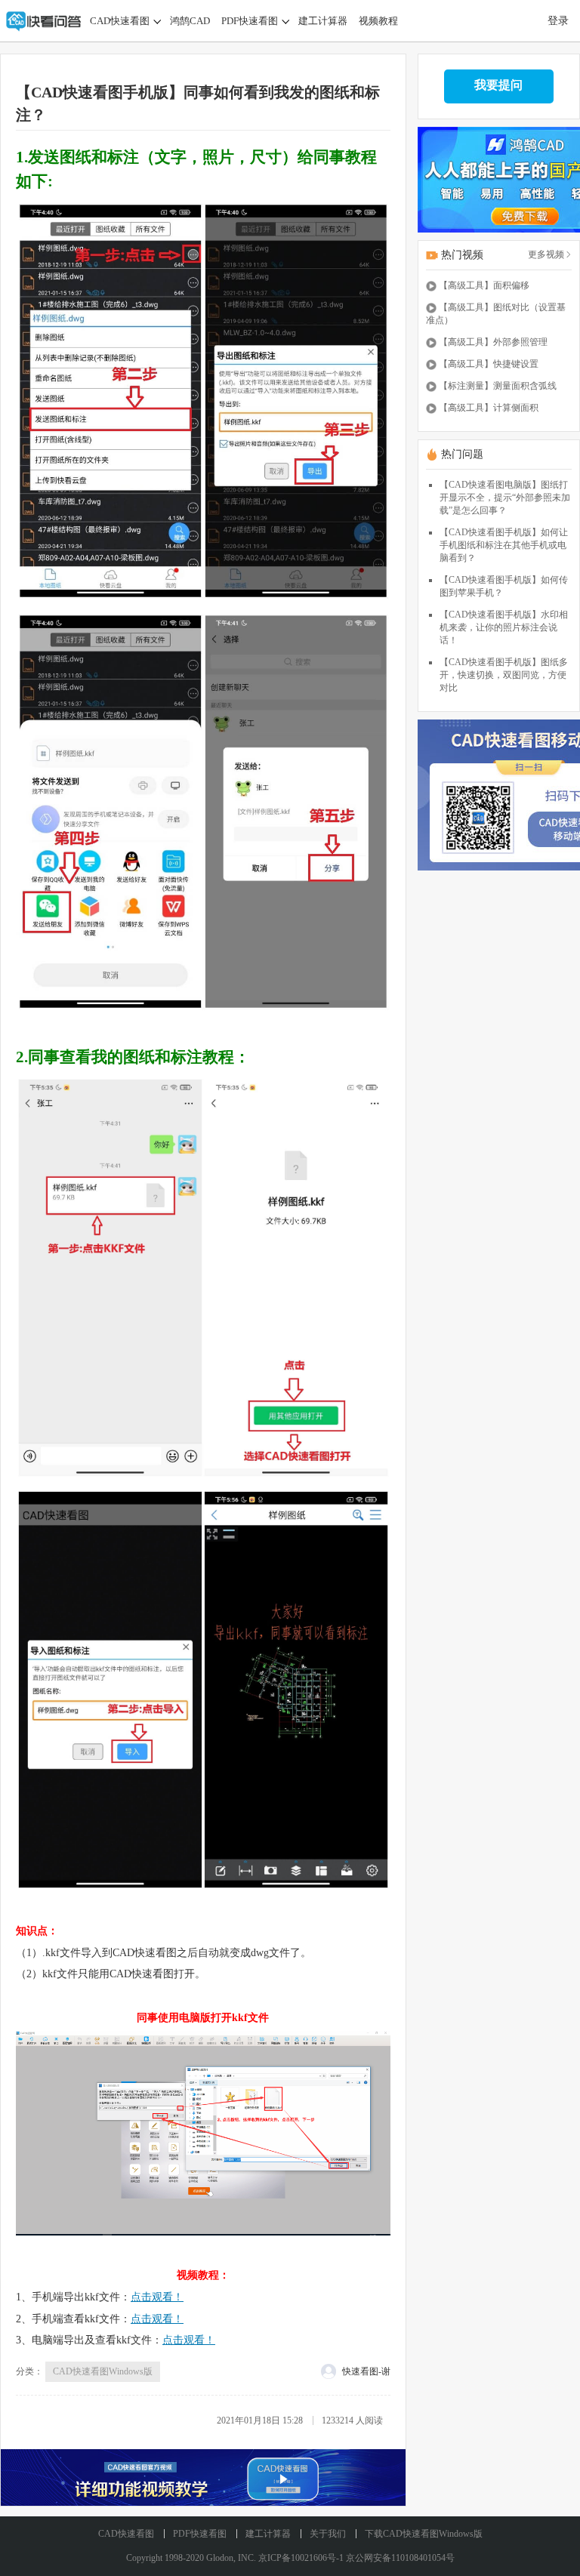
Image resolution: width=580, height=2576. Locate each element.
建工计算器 (323, 21)
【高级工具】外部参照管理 (493, 342)
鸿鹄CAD (190, 21)
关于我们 (328, 2534)
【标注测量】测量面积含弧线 (498, 386)
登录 (558, 21)
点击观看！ (157, 2297)
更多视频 (546, 254)
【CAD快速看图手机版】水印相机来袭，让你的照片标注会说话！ (504, 627)
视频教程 (378, 21)
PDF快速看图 (250, 21)
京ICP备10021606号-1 (301, 2558)
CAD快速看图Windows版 (103, 2371)
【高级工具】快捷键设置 (489, 364)
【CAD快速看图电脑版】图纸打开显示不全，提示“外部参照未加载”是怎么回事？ (505, 498)
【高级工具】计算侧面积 (489, 408)
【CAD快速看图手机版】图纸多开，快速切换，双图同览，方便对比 (504, 675)
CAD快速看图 (120, 21)
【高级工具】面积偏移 (484, 285)
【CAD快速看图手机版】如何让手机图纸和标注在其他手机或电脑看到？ (504, 545)
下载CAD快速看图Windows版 (424, 2534)
